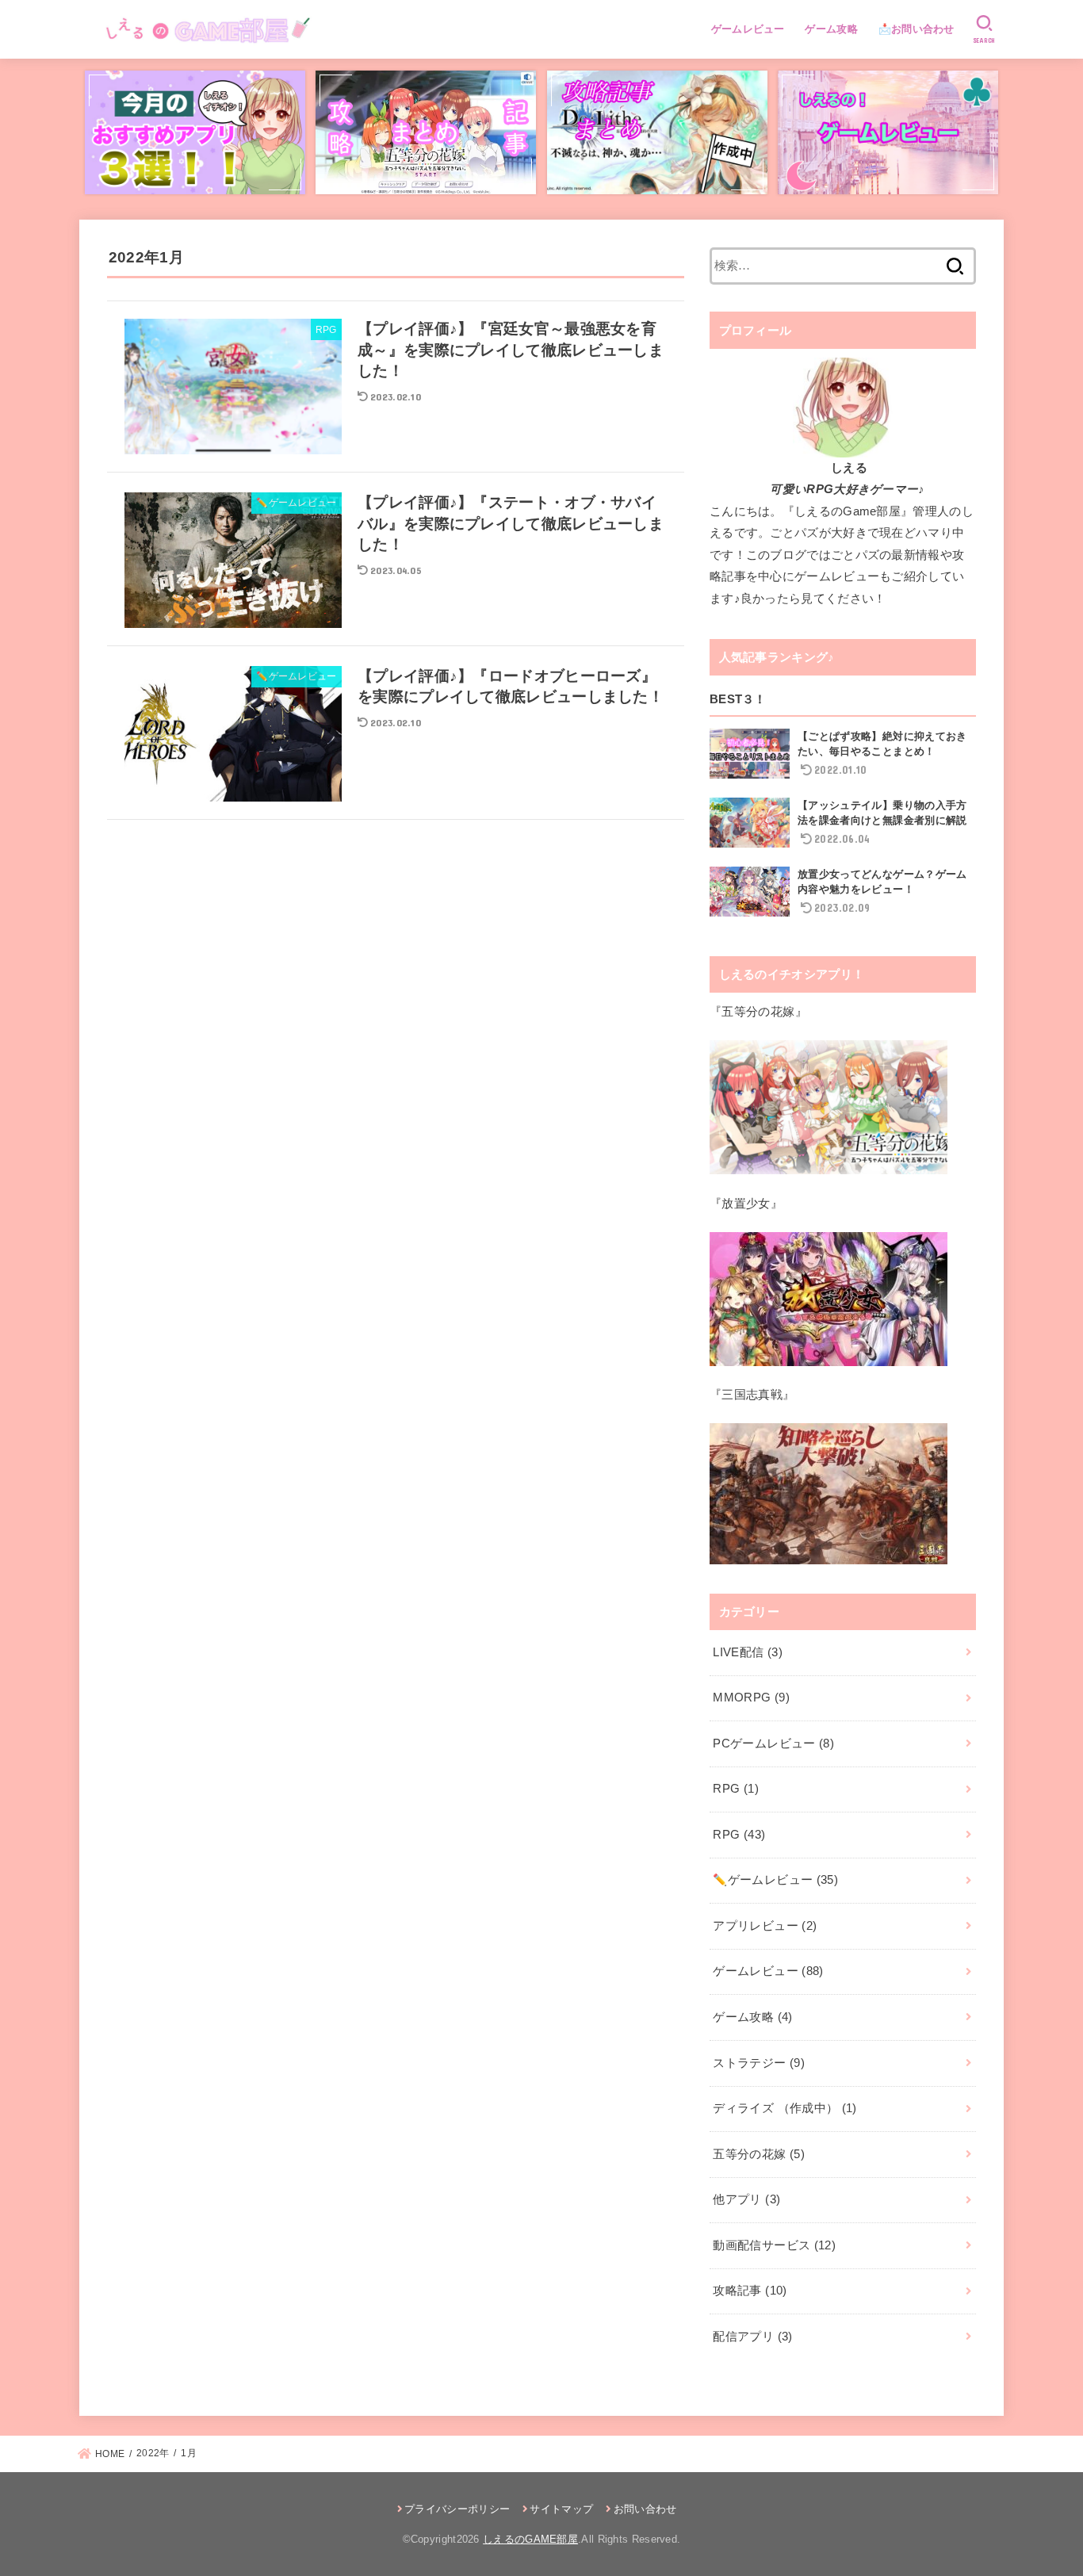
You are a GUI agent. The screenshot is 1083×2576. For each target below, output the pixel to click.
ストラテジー (759, 2063)
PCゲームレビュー (773, 1743)
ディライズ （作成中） (785, 2108)
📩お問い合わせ (917, 29)
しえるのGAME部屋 (530, 2539)
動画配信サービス (774, 2245)
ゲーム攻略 (831, 29)
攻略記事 (750, 2291)
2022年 (153, 2453)
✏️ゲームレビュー (775, 1880)
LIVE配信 (748, 1652)
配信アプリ (752, 2337)
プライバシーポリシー (457, 2509)
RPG (736, 1789)
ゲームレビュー (748, 29)
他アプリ (746, 2199)
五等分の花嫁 (759, 2154)
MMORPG (751, 1698)
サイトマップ (561, 2509)
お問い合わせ (645, 2509)
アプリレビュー (765, 1926)
